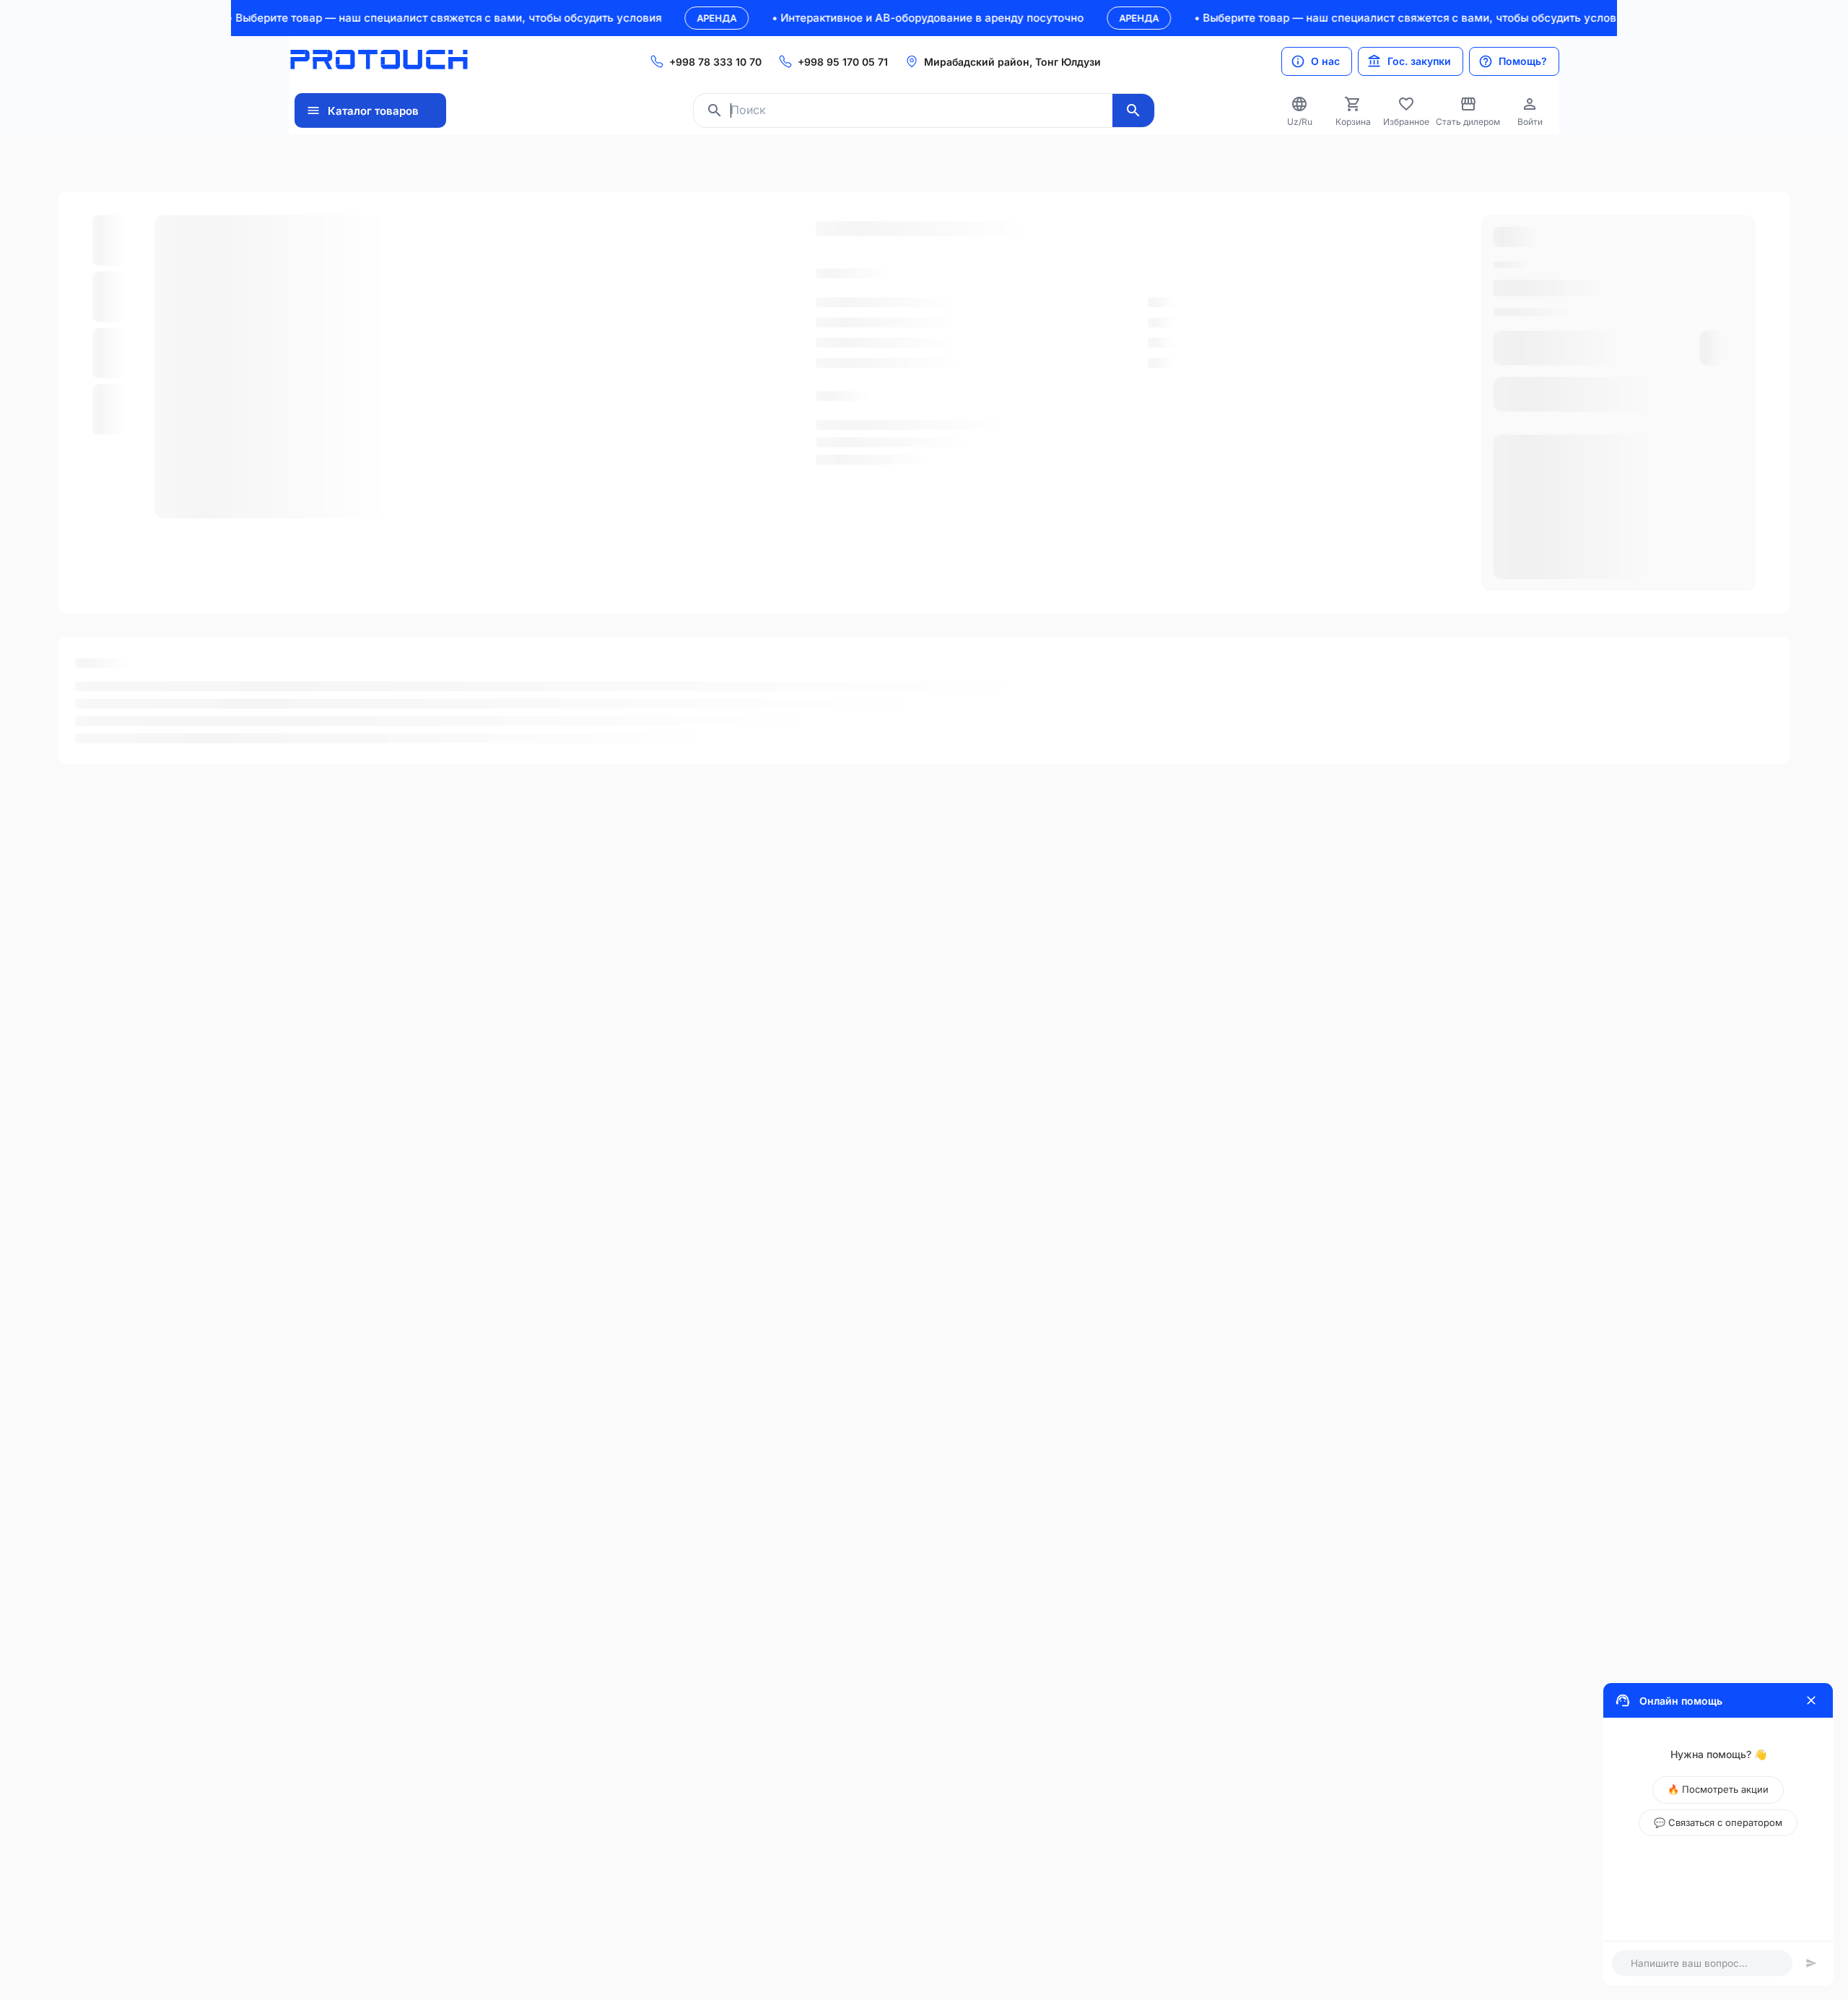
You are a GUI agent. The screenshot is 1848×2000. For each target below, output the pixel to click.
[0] (1353, 104)
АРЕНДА (662, 18)
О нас (1325, 61)
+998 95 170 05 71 (843, 62)
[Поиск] (1133, 110)
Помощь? (1523, 61)
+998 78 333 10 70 (715, 62)
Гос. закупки (1419, 61)
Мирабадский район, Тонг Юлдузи (1012, 62)
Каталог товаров (373, 111)
